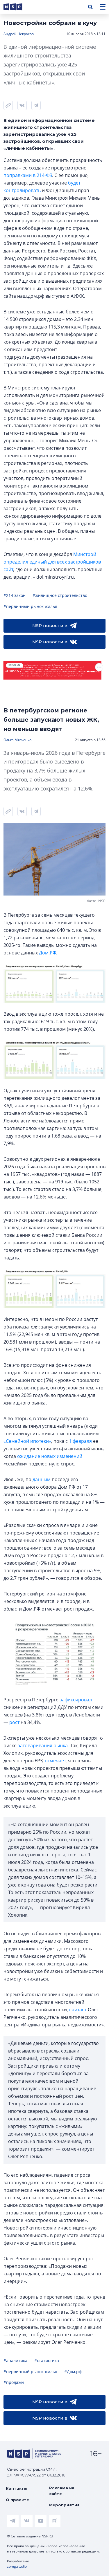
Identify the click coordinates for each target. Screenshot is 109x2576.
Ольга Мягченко (17, 740)
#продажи (14, 2382)
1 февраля (80, 1441)
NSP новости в (50, 626)
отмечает (55, 1761)
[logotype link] (18, 7)
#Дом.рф (73, 2372)
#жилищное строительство (60, 595)
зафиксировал (76, 1700)
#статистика (47, 2361)
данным (42, 1479)
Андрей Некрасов (19, 34)
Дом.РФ (48, 953)
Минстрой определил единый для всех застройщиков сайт (52, 562)
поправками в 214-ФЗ (28, 175)
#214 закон (15, 595)
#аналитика (15, 2361)
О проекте (17, 2500)
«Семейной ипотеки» (27, 1441)
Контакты (17, 2488)
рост (14, 1722)
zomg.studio (17, 2566)
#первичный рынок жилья (30, 606)
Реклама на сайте (62, 2491)
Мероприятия (64, 2505)
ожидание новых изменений (50, 1456)
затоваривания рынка (43, 1745)
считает (78, 2010)
